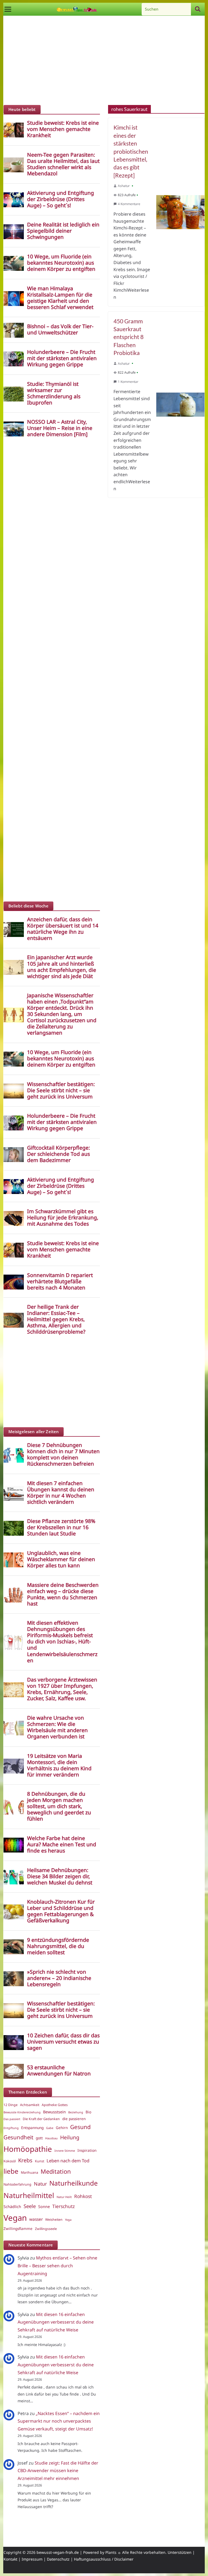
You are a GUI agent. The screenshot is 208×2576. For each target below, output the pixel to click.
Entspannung (32, 2128)
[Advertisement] (104, 62)
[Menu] (8, 9)
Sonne (44, 2206)
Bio (88, 2112)
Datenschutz (58, 2559)
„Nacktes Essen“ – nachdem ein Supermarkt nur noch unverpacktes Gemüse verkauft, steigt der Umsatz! (59, 2421)
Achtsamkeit (30, 2105)
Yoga (68, 2220)
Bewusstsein (54, 2112)
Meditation (56, 2171)
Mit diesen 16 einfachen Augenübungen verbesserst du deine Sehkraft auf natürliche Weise (56, 2322)
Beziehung (76, 2112)
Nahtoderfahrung (17, 2184)
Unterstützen (180, 2552)
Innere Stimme (65, 2151)
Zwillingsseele (46, 2229)
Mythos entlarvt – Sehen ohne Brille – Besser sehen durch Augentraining (57, 2266)
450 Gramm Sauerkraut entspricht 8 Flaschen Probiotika (129, 337)
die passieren (74, 2119)
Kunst (40, 2161)
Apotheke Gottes (55, 2105)
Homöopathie (28, 2149)
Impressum (32, 2559)
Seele (30, 2206)
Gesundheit (18, 2137)
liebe (11, 2171)
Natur (40, 2184)
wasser (36, 2219)
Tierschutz (64, 2206)
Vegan (15, 2218)
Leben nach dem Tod (68, 2161)
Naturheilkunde (74, 2183)
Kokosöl (10, 2161)
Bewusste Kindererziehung (22, 2112)
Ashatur (124, 186)
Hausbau (51, 2138)
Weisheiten (54, 2220)
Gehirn (62, 2128)
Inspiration (87, 2150)
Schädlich (12, 2206)
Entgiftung (11, 2128)
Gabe (50, 2128)
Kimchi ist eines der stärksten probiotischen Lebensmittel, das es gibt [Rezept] (131, 151)
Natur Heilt (64, 2197)
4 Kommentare (129, 204)
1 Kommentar (128, 382)
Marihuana (30, 2172)
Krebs (25, 2160)
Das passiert (12, 2119)
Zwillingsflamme (18, 2229)
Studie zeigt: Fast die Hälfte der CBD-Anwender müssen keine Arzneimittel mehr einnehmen (58, 2471)
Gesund (80, 2127)
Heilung (70, 2137)
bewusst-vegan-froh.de (58, 2552)
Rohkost (83, 2196)
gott (39, 2138)
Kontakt (10, 2559)
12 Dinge (11, 2105)
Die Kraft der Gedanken (41, 2119)
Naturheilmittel (29, 2195)
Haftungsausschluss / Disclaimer (104, 2559)
